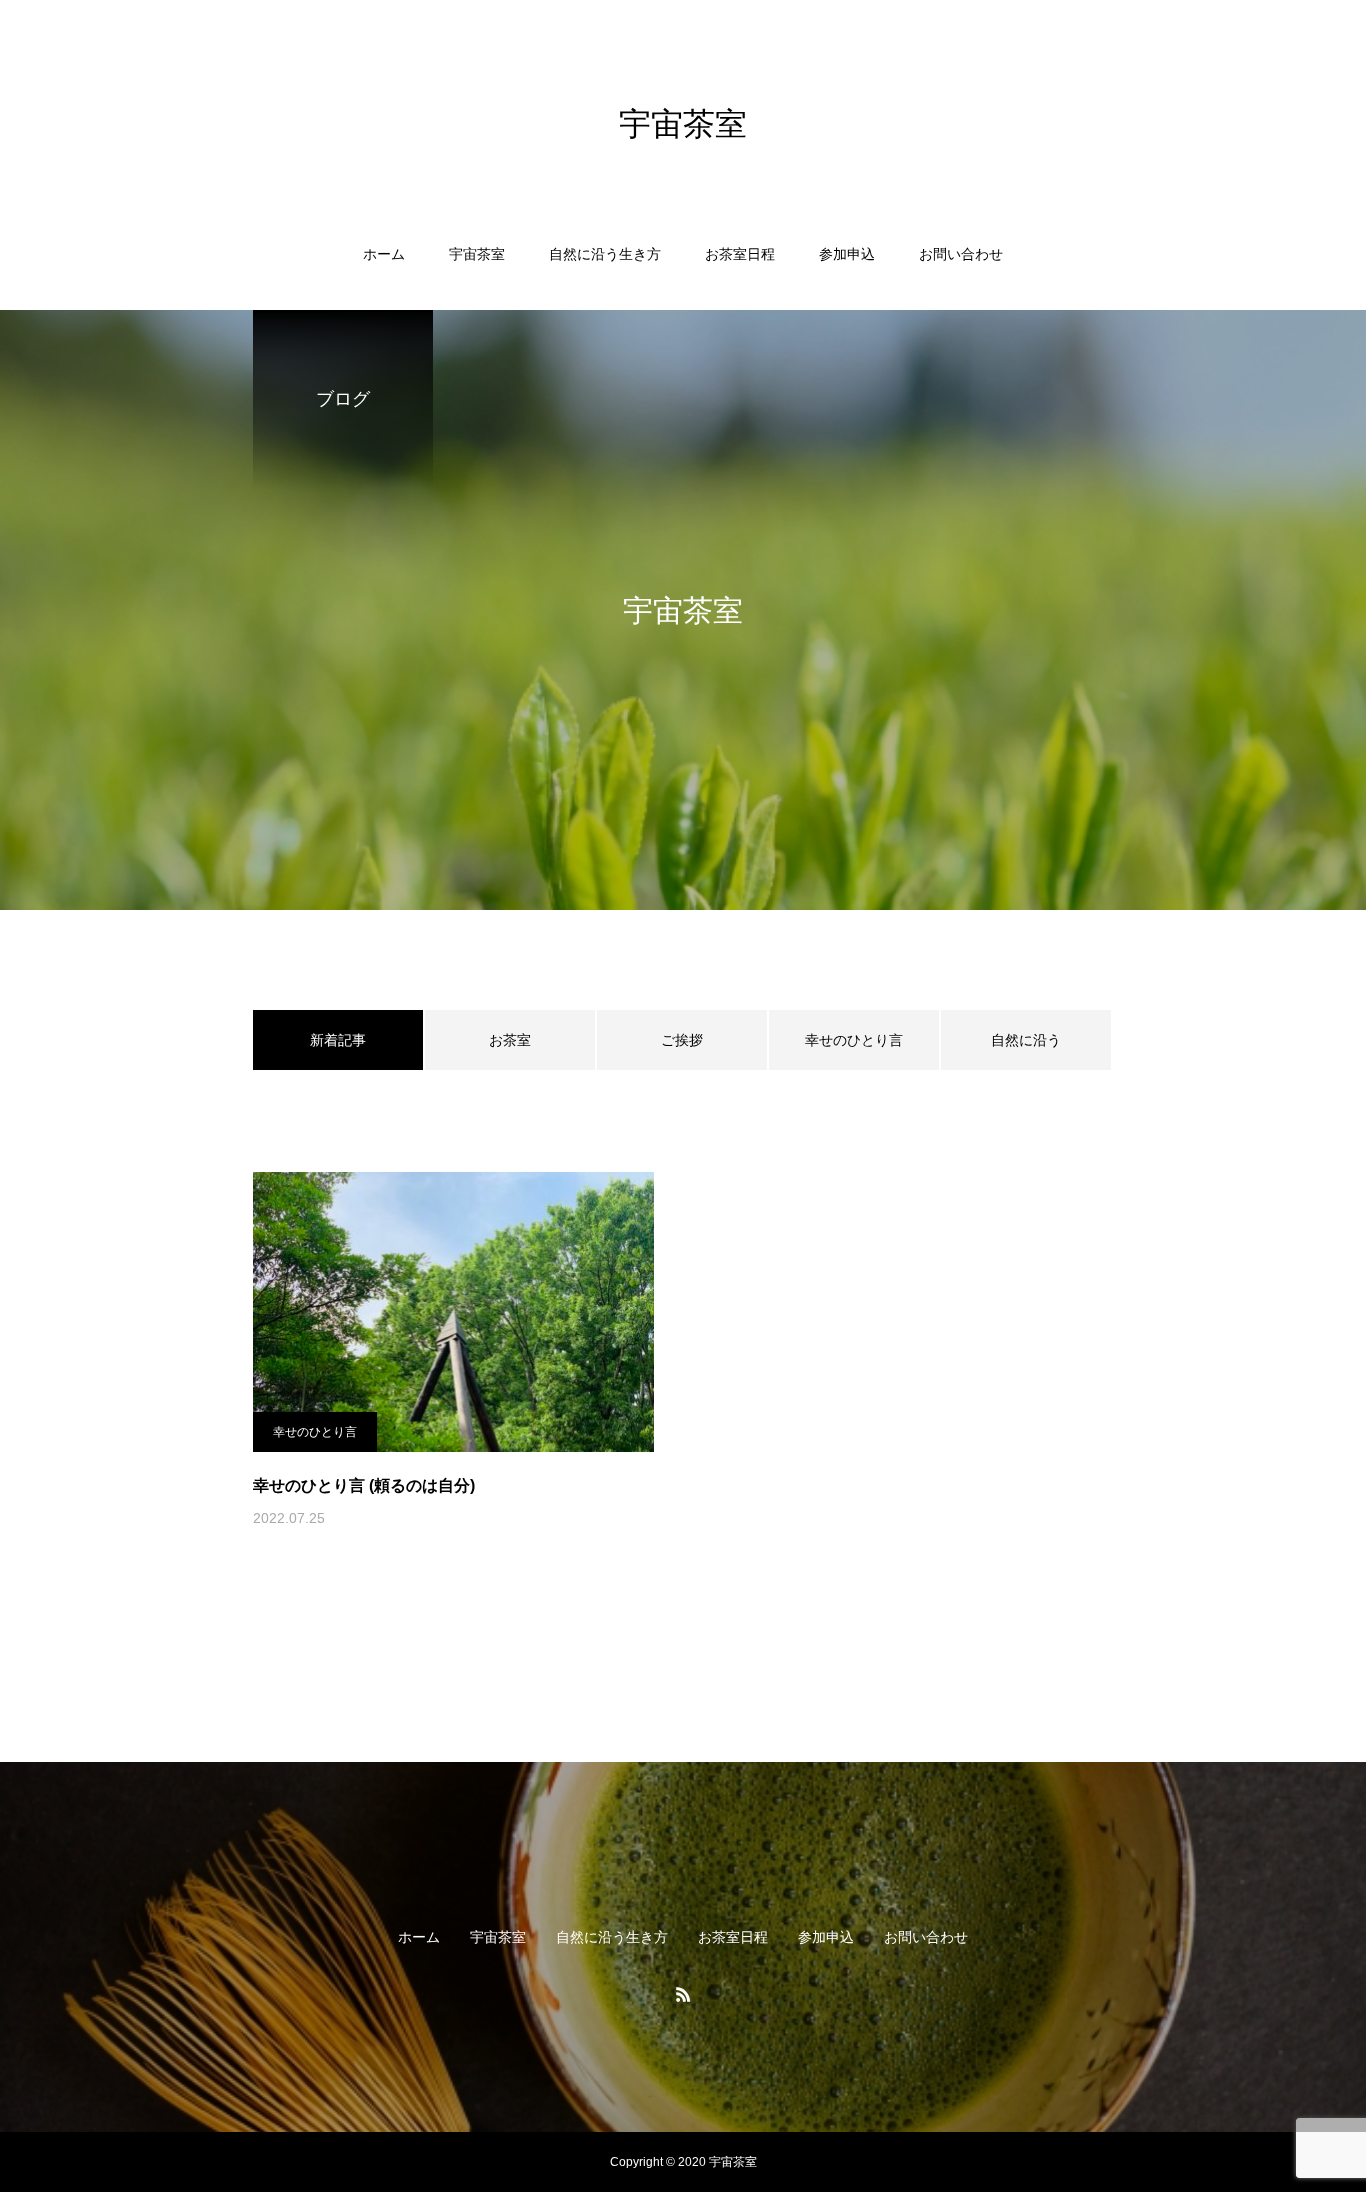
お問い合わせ (961, 254)
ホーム (384, 254)
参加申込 (847, 254)
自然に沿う (1026, 1040)
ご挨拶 (682, 1040)
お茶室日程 (740, 254)
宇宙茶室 (477, 254)
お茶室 (510, 1040)
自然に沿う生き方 (605, 254)
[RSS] (683, 1994)
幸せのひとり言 (854, 1040)
